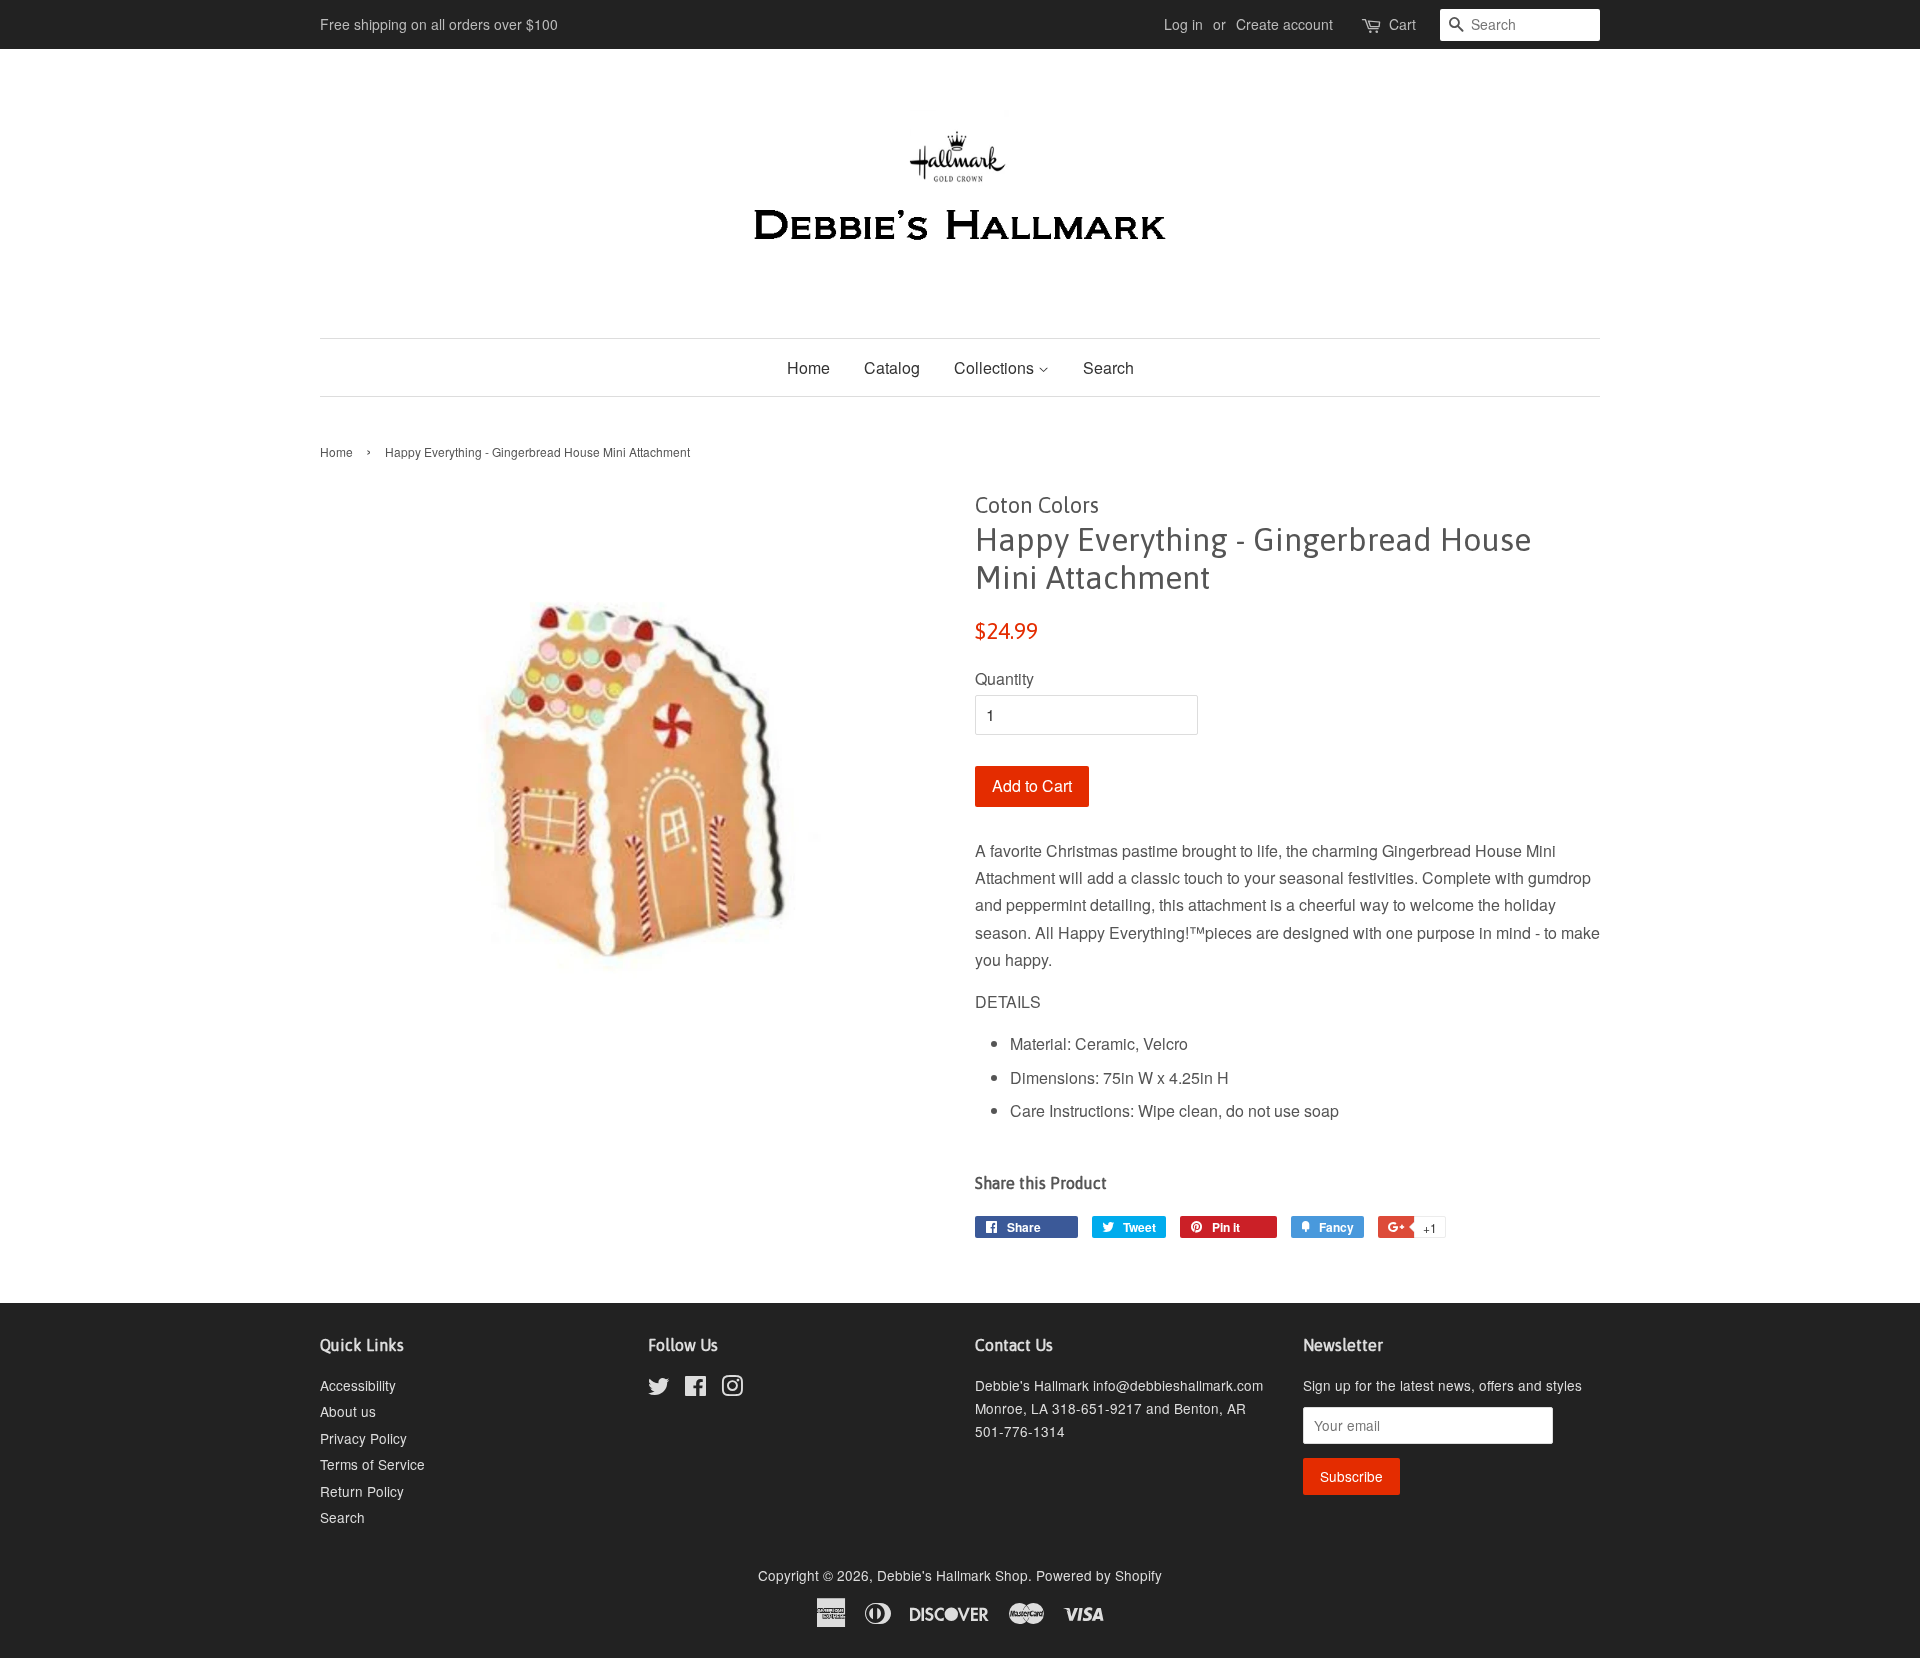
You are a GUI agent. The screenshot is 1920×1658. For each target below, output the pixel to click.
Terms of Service (372, 1464)
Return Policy (362, 1491)
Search (1108, 367)
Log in (1183, 24)
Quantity (1004, 678)
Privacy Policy (363, 1438)
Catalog (892, 367)
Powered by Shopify (1099, 1575)
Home (808, 367)
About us (348, 1411)
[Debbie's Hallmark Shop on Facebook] (695, 1389)
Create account (1284, 24)
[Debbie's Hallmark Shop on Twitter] (659, 1389)
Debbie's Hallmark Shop (952, 1575)
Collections (996, 367)
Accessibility (358, 1385)
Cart (1402, 24)
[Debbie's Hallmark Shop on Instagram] (732, 1389)
